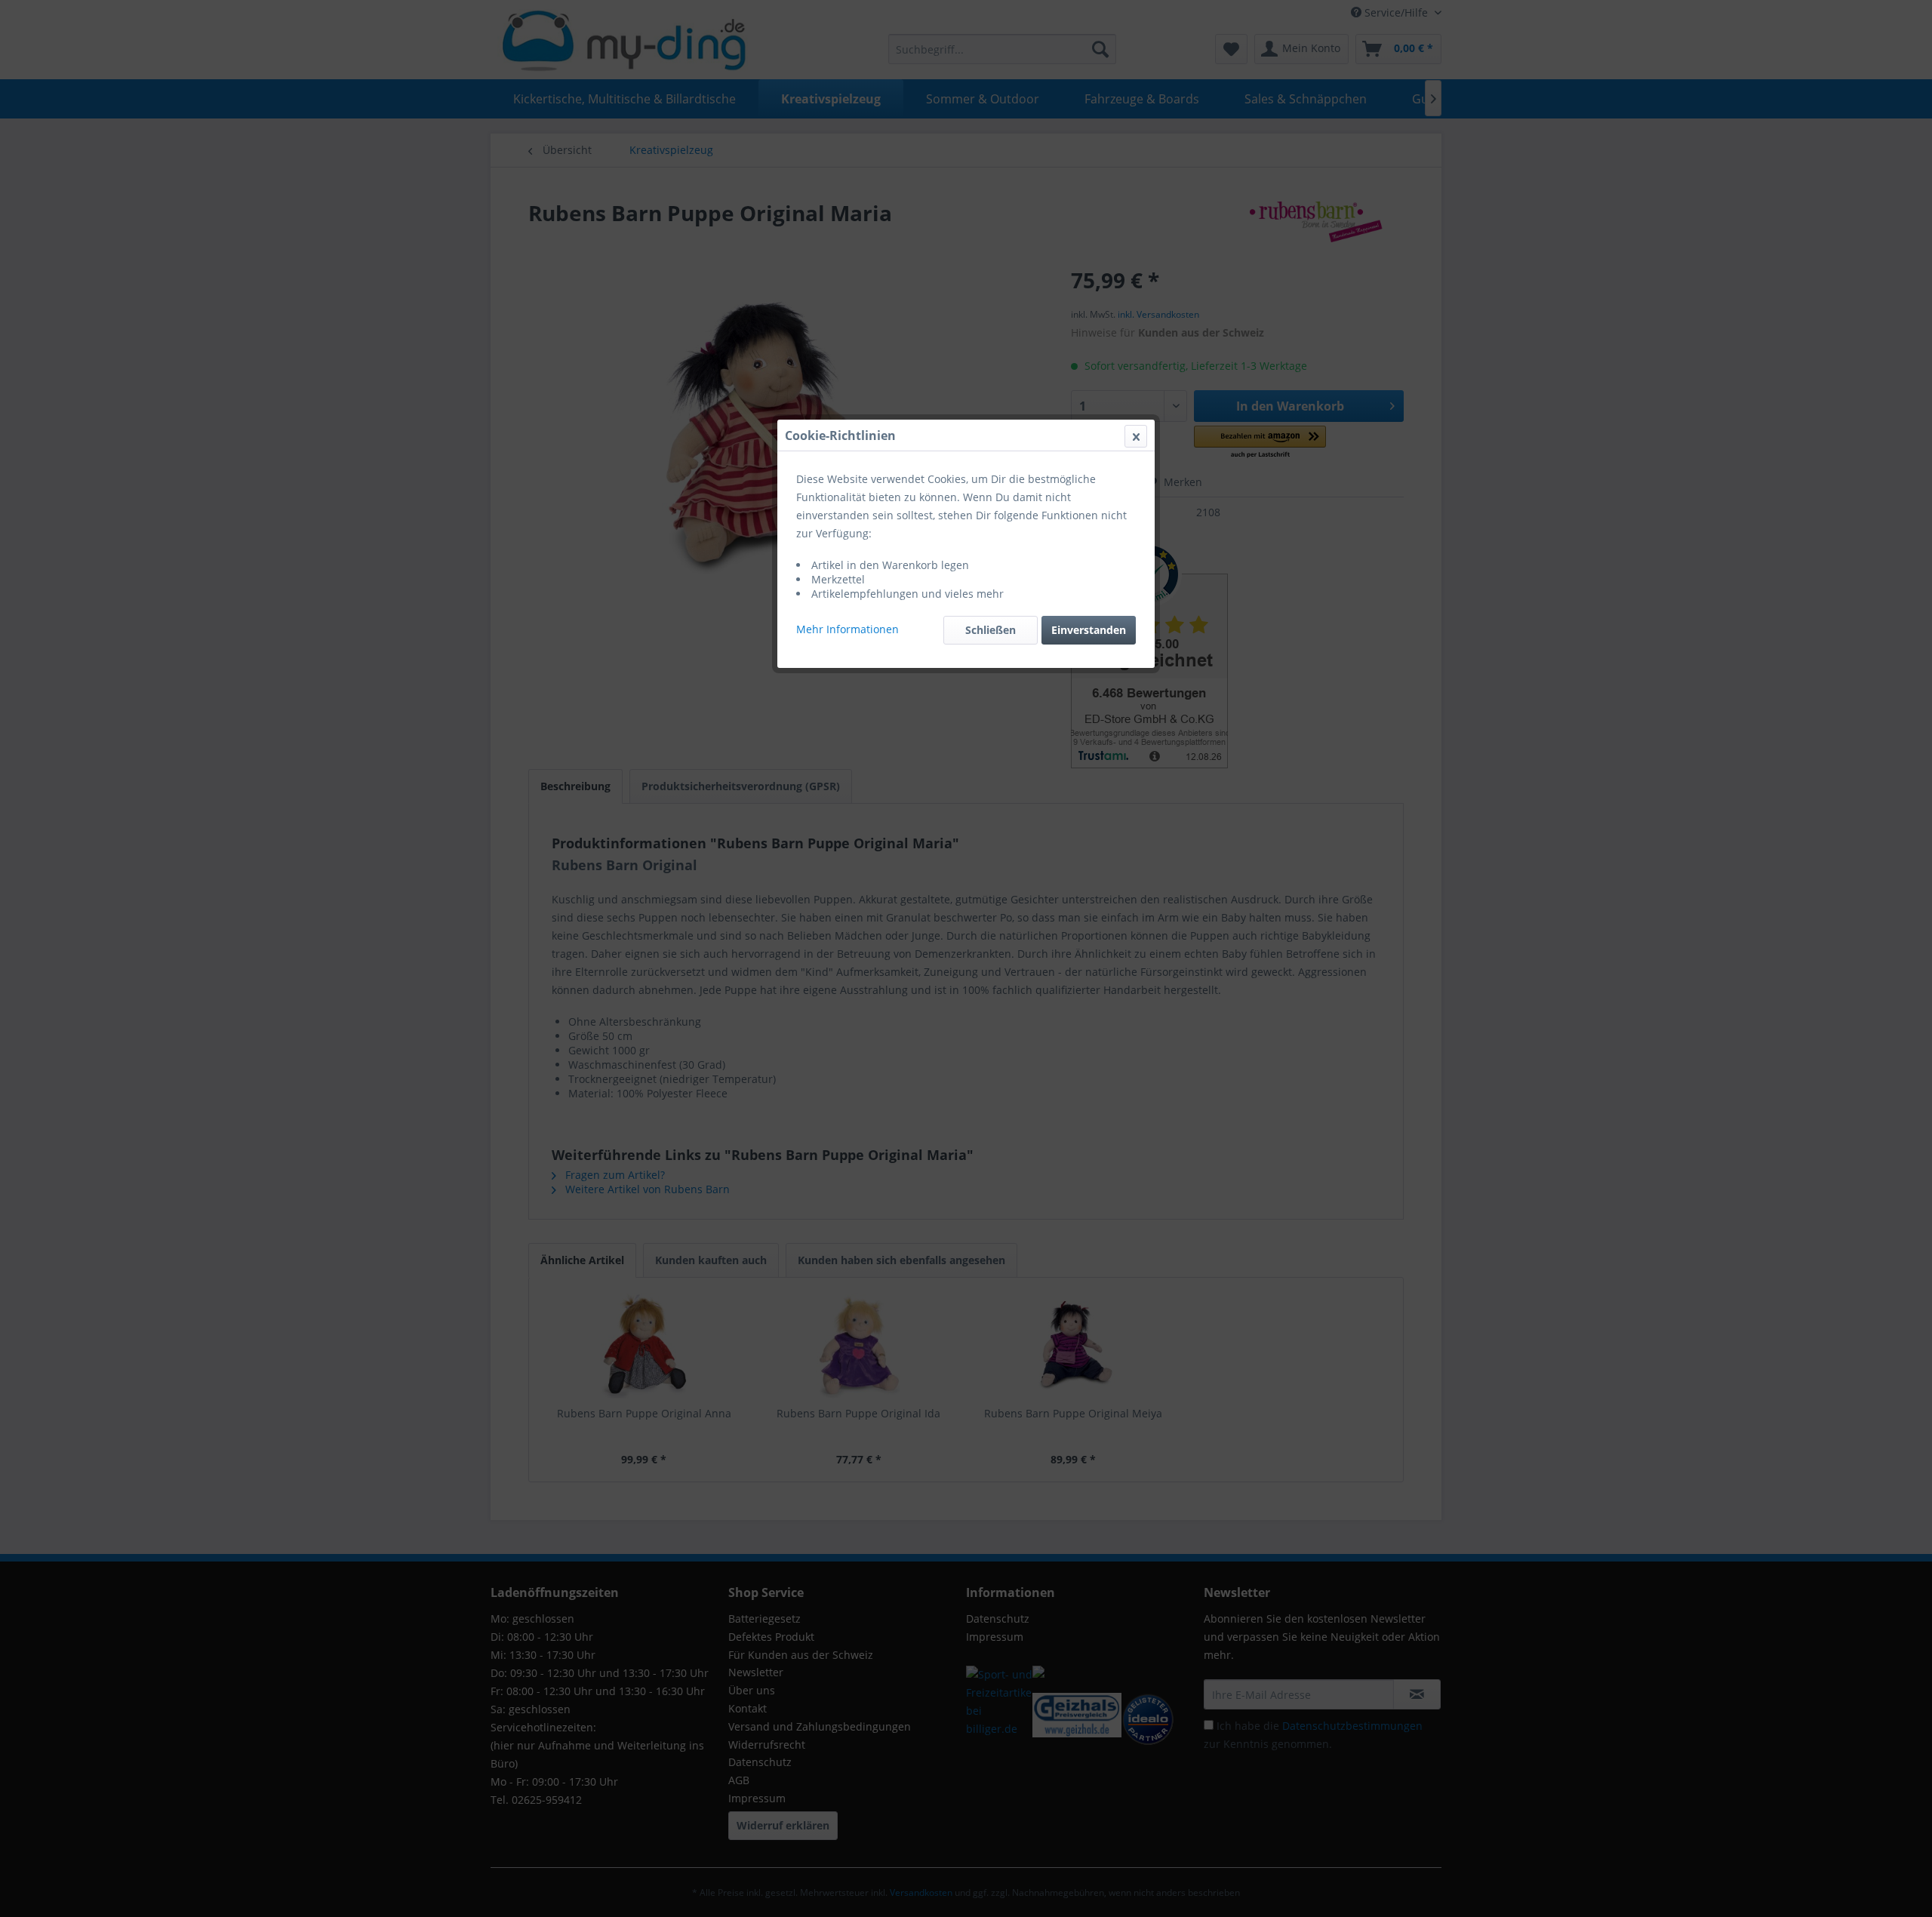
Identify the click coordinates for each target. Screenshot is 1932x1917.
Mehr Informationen (848, 629)
